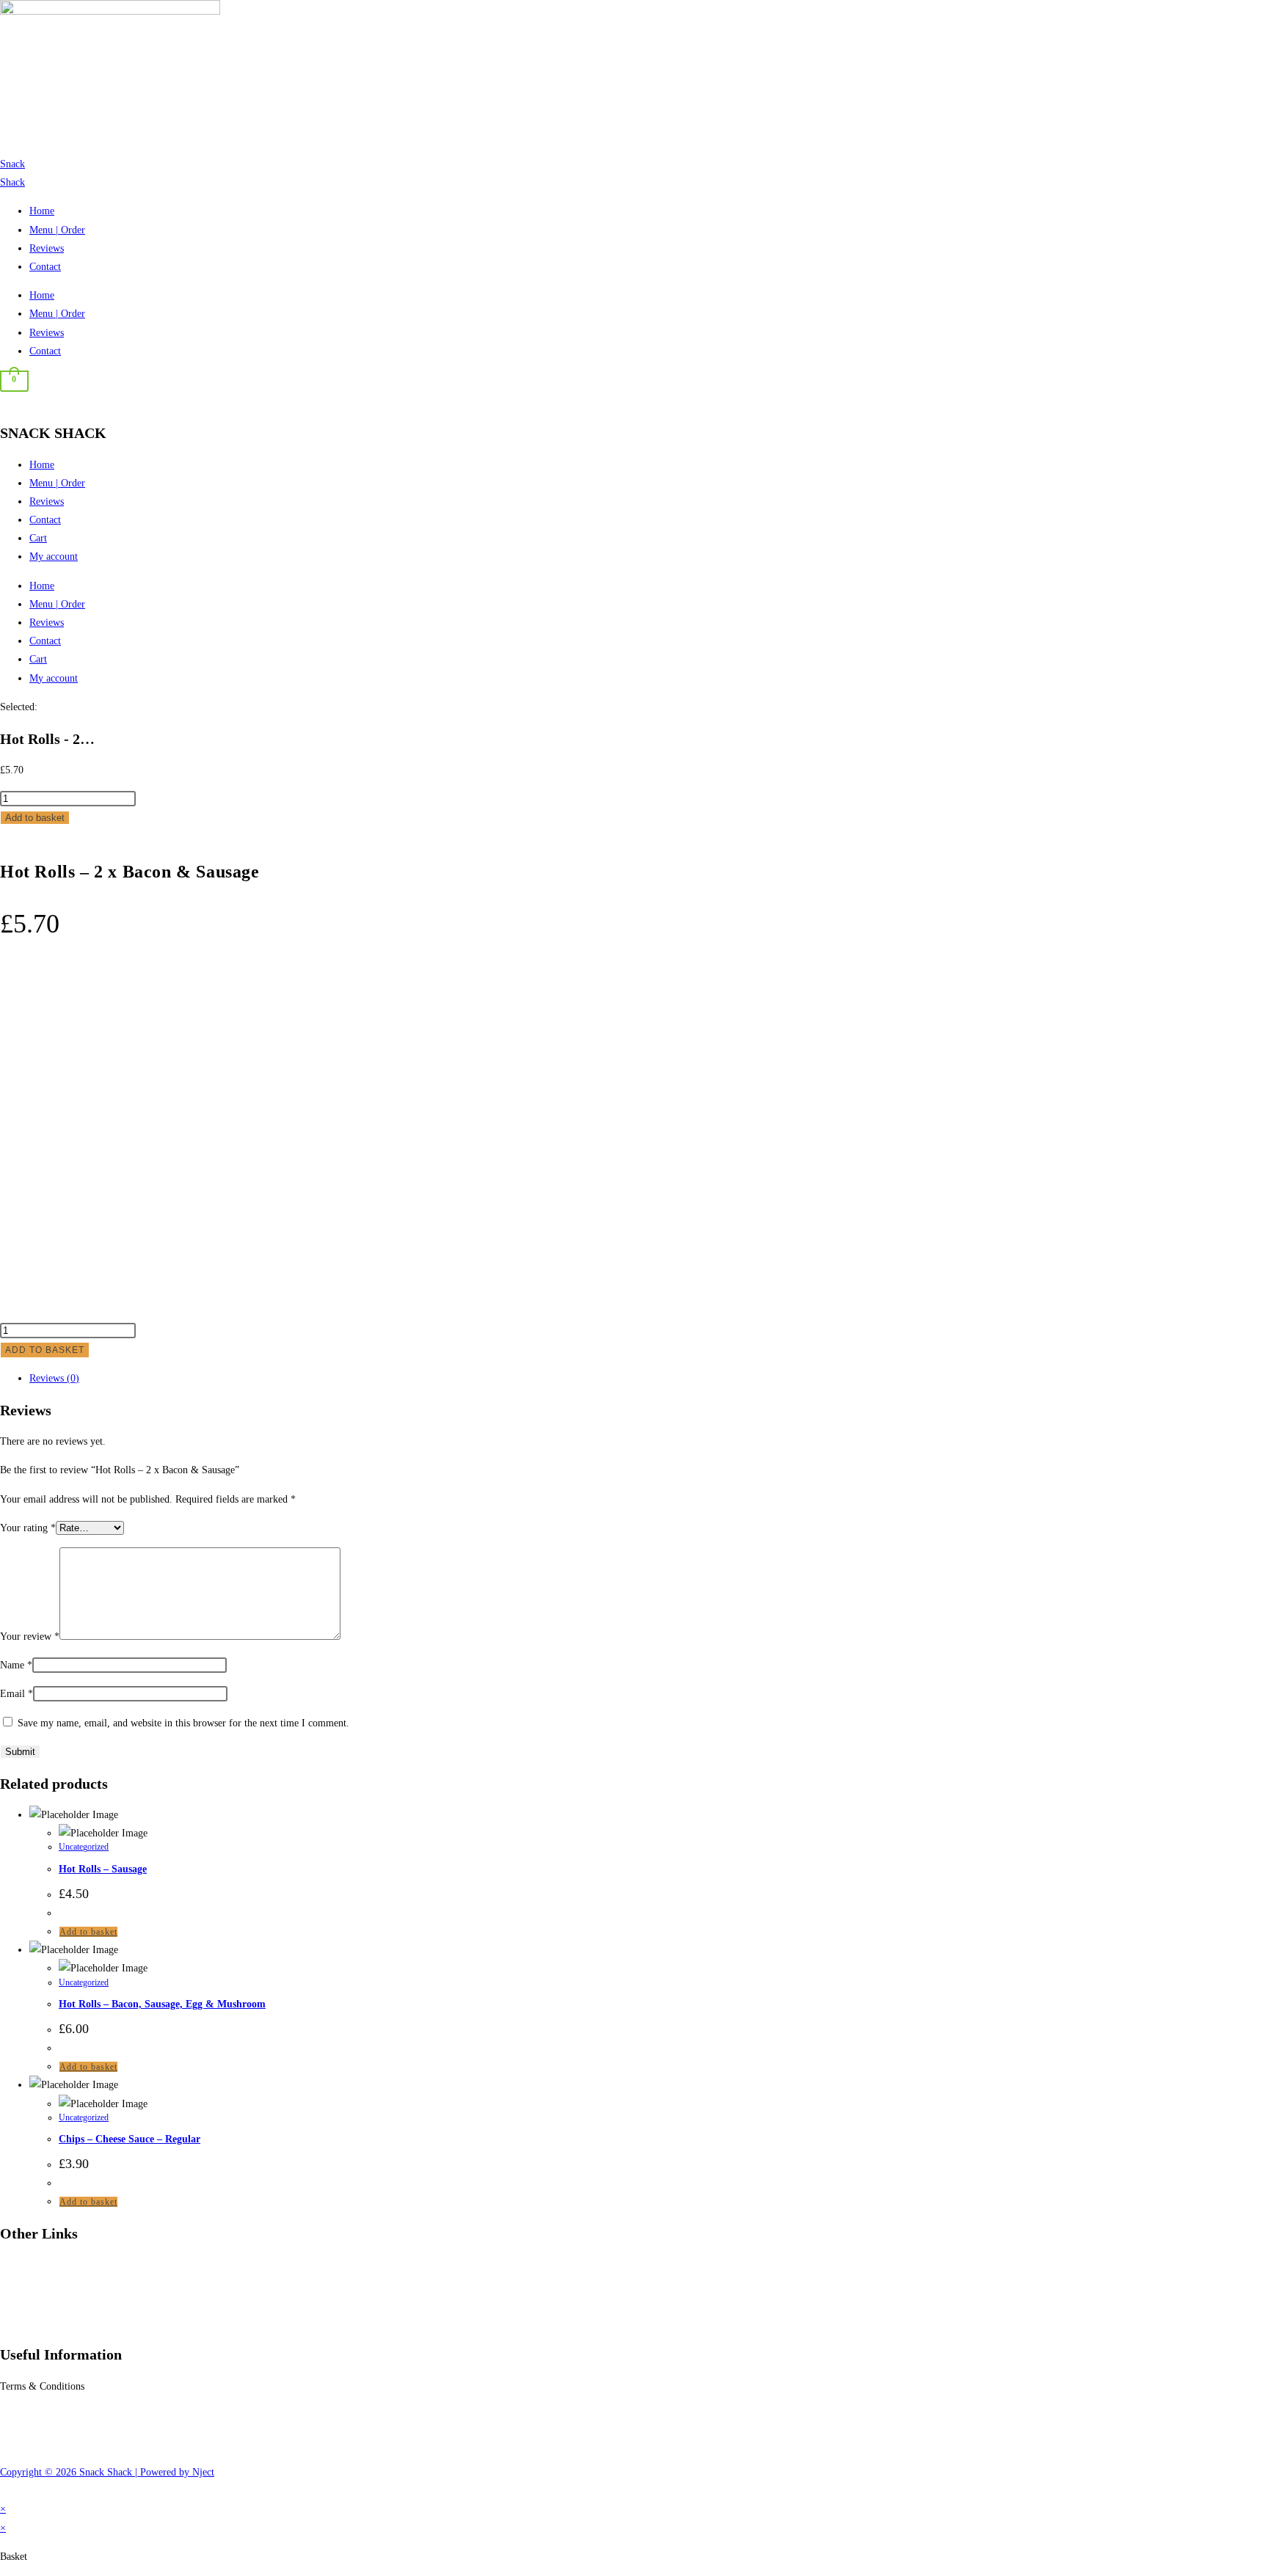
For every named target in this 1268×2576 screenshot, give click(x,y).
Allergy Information (42, 2415)
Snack (12, 164)
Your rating (28, 1528)
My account (54, 557)
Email (17, 1694)
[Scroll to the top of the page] (4, 2491)
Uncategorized (84, 1847)
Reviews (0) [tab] (54, 1378)
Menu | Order (57, 230)
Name (16, 1665)
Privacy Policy (30, 2444)
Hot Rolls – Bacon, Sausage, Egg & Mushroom (162, 2004)
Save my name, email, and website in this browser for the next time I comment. (183, 1723)
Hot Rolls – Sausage (103, 1869)
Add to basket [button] (88, 1932)
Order (12, 2265)
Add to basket (35, 818)
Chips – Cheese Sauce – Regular (130, 2139)
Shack (12, 182)
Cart (38, 538)
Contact (45, 267)
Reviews (47, 248)
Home (42, 211)
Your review (30, 1637)
